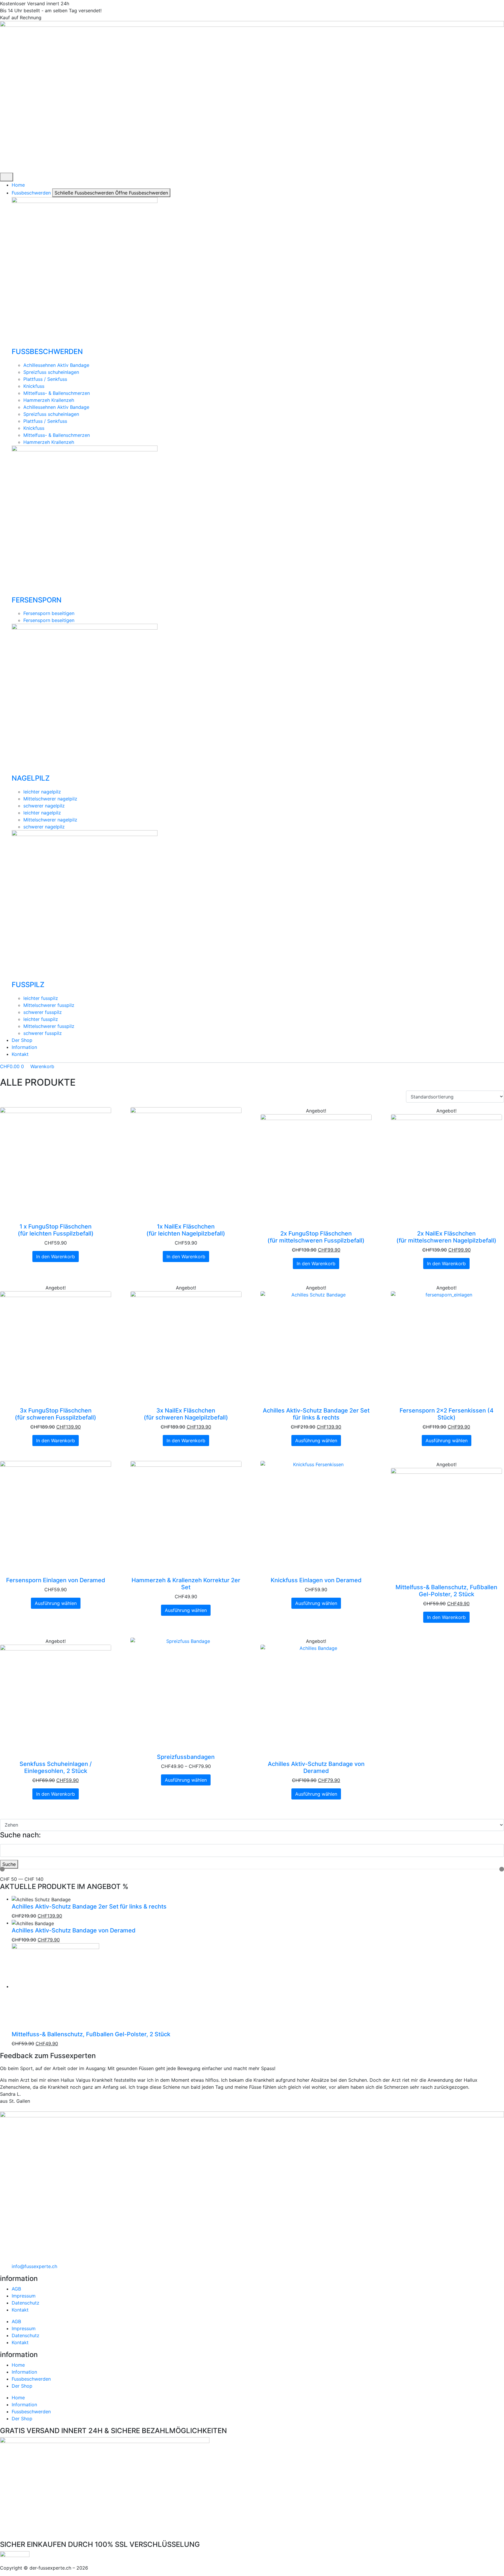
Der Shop (22, 2386)
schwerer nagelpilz (44, 806)
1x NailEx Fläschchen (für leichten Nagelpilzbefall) (186, 1230)
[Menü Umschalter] (7, 177)
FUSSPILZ (28, 985)
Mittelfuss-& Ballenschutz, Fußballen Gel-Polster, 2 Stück (446, 1591)
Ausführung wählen (316, 1441)
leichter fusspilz (41, 998)
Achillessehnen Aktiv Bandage (56, 365)
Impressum (24, 2296)
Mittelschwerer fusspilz (49, 1005)
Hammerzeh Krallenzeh (49, 400)
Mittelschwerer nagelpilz (50, 799)
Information (24, 2372)
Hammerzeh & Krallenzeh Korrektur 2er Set (186, 1584)
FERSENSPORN (37, 600)
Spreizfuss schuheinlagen (51, 372)
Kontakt (20, 2310)
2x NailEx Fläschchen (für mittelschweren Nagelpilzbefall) (446, 1237)
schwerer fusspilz (43, 1012)
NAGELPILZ (31, 778)
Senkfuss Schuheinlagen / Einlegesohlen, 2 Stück (56, 1767)
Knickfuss (34, 386)
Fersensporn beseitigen (49, 613)
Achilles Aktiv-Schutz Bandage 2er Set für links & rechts (316, 1414)
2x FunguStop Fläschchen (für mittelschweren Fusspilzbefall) (316, 1237)
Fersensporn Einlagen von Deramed (56, 1580)
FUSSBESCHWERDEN (47, 352)
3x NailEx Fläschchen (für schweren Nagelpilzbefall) (186, 1414)
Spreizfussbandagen (186, 1757)
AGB (16, 2289)
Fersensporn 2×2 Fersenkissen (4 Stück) (447, 1414)
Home (18, 2365)
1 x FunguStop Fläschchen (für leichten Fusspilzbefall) (56, 1230)
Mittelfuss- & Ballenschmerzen (57, 393)
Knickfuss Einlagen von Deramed (316, 1580)
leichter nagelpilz (42, 792)
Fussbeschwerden (31, 2379)
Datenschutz (26, 2303)
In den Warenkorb (56, 1257)
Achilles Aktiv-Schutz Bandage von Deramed (316, 1767)
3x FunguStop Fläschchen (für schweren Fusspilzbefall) (56, 1414)
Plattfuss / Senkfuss (45, 379)
